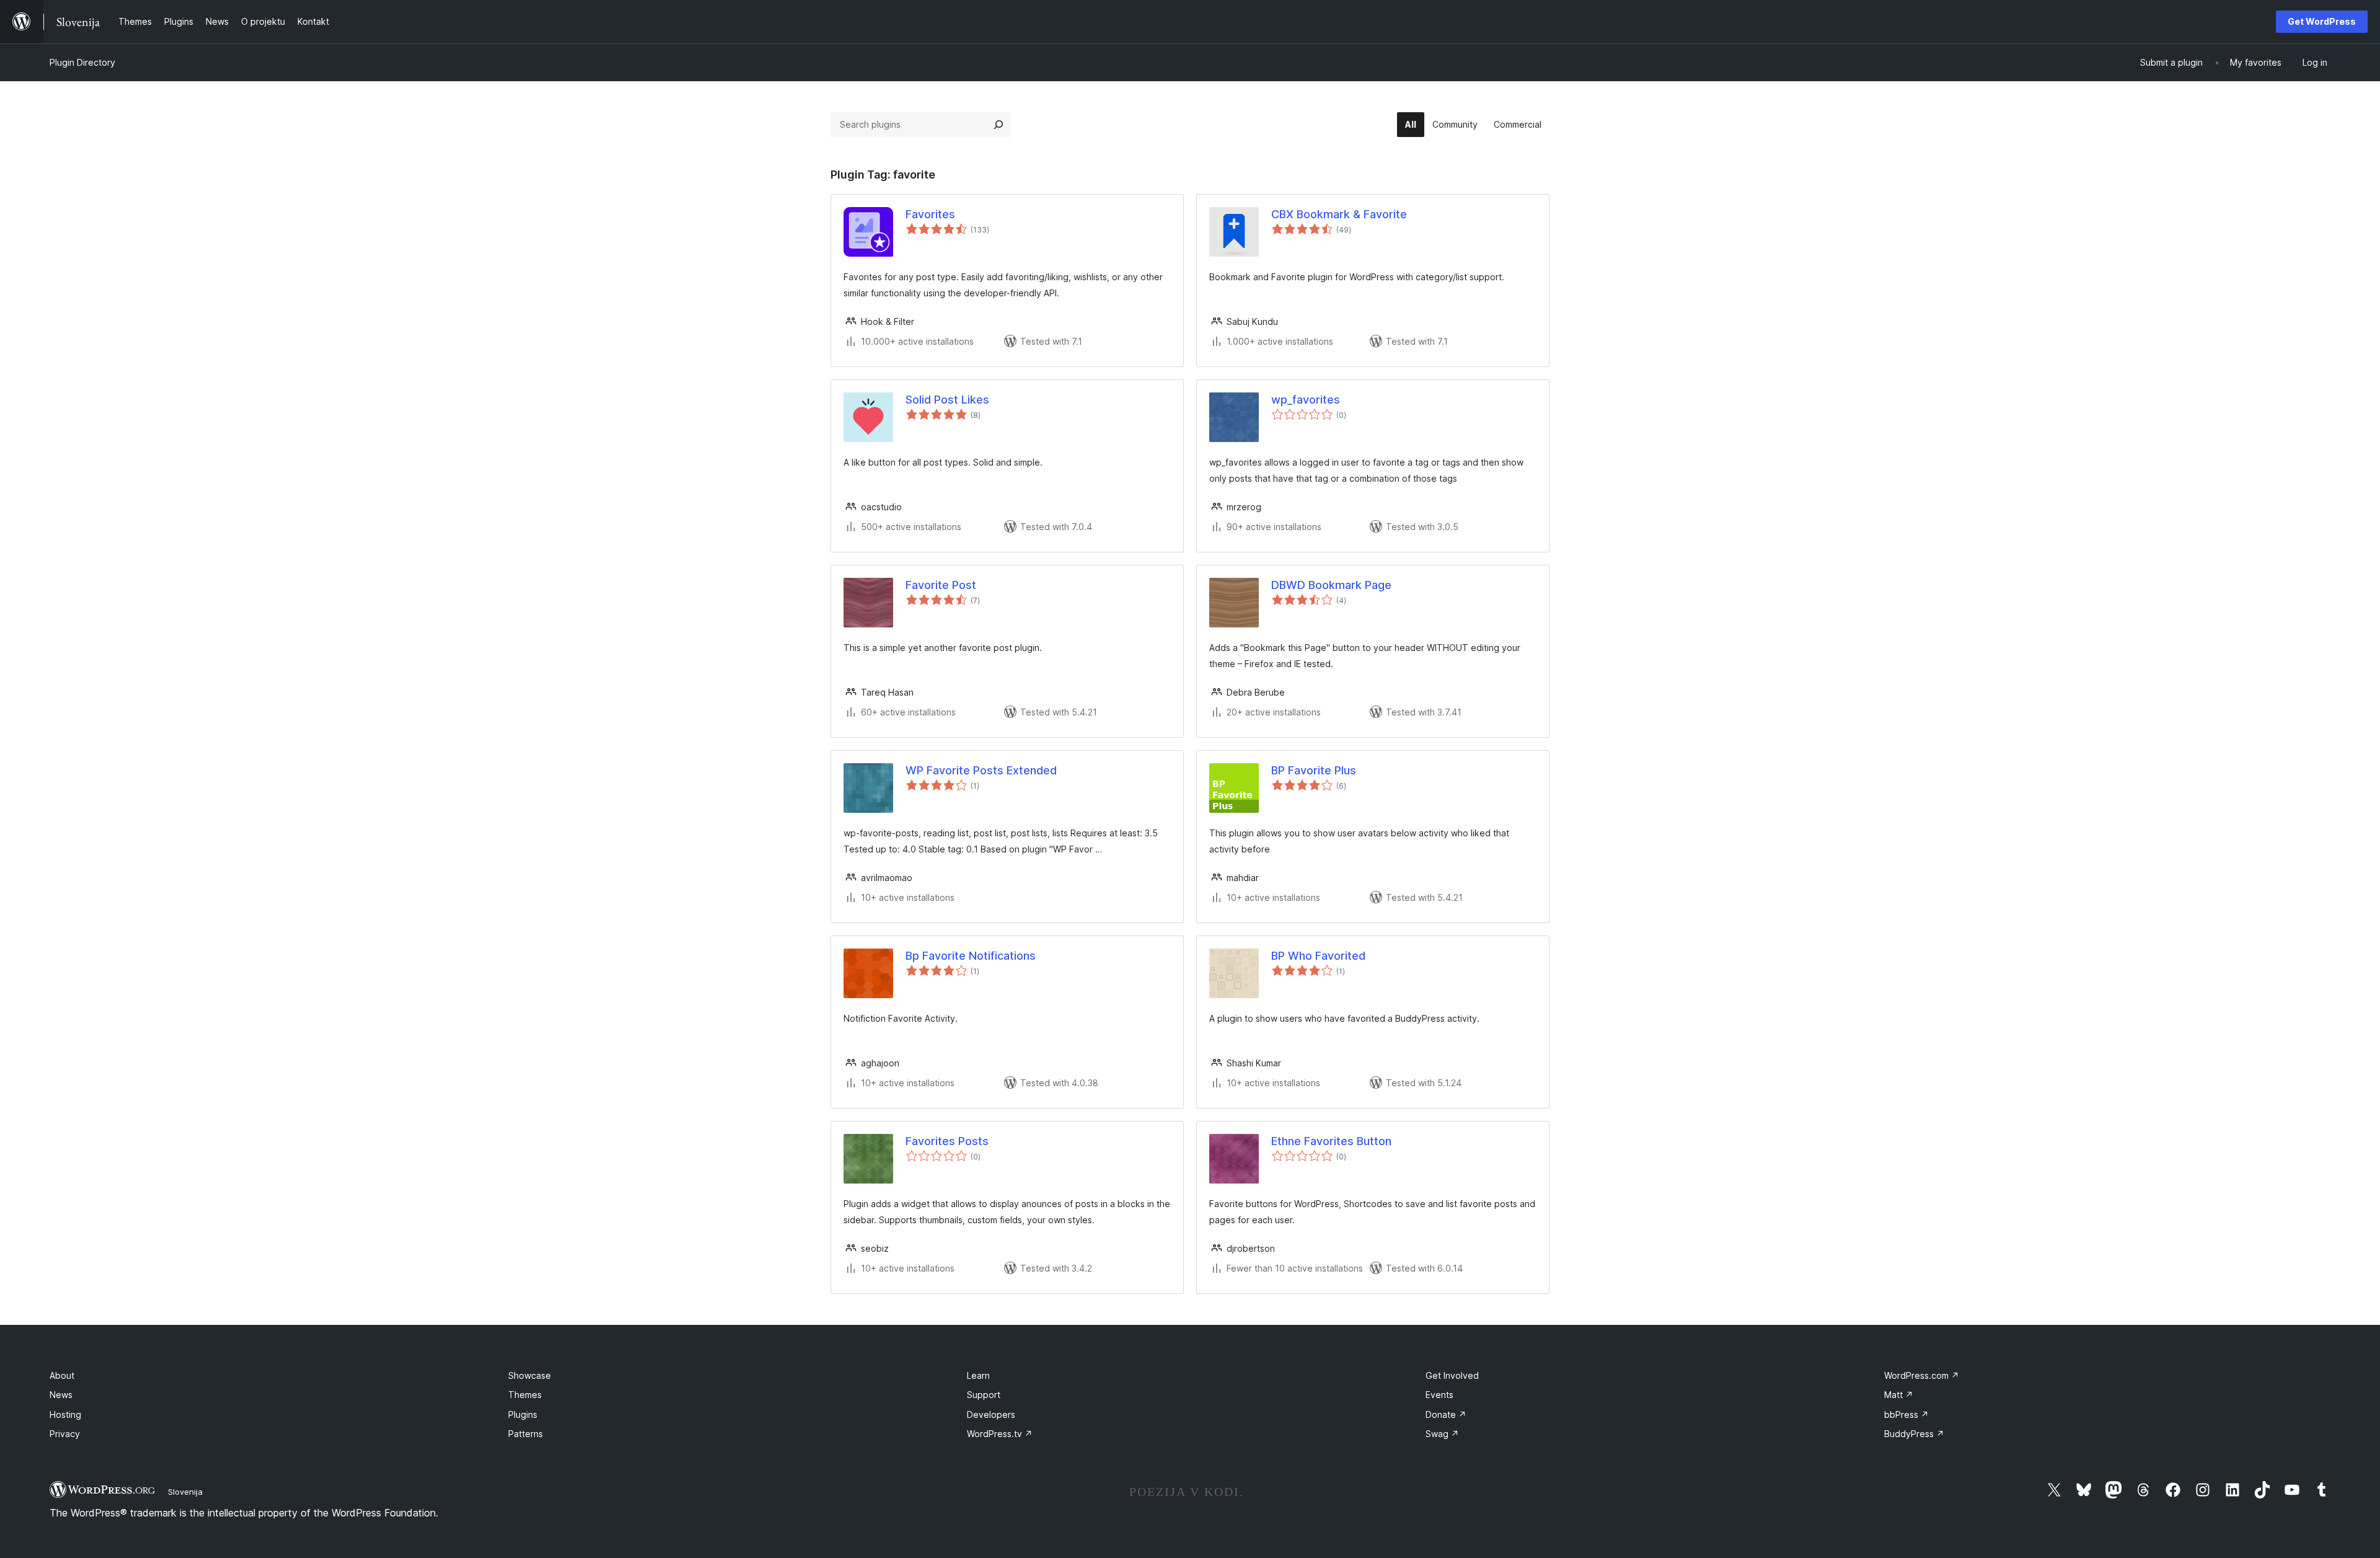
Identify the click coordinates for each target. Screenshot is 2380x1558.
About (62, 1375)
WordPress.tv (1000, 1434)
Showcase (530, 1375)
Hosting (65, 1414)
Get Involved (1452, 1375)
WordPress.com (1922, 1375)
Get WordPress (2322, 21)
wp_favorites (1306, 400)
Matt (1899, 1395)
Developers (991, 1414)
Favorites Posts (947, 1141)
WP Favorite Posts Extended (981, 770)
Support (984, 1395)
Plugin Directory (82, 62)
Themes (525, 1395)
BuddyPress (1914, 1434)
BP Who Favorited (1318, 956)
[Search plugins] (998, 125)
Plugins (523, 1414)
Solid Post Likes (947, 400)
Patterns (526, 1434)
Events (1439, 1395)
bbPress (1906, 1414)
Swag (1442, 1434)
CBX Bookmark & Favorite (1339, 214)
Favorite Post (941, 585)
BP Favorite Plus (1314, 770)
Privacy (65, 1434)
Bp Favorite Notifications (971, 956)
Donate (1446, 1414)
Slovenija (185, 1492)
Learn (978, 1375)
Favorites (930, 214)
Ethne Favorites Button (1331, 1141)
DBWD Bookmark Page (1331, 585)
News (61, 1395)
